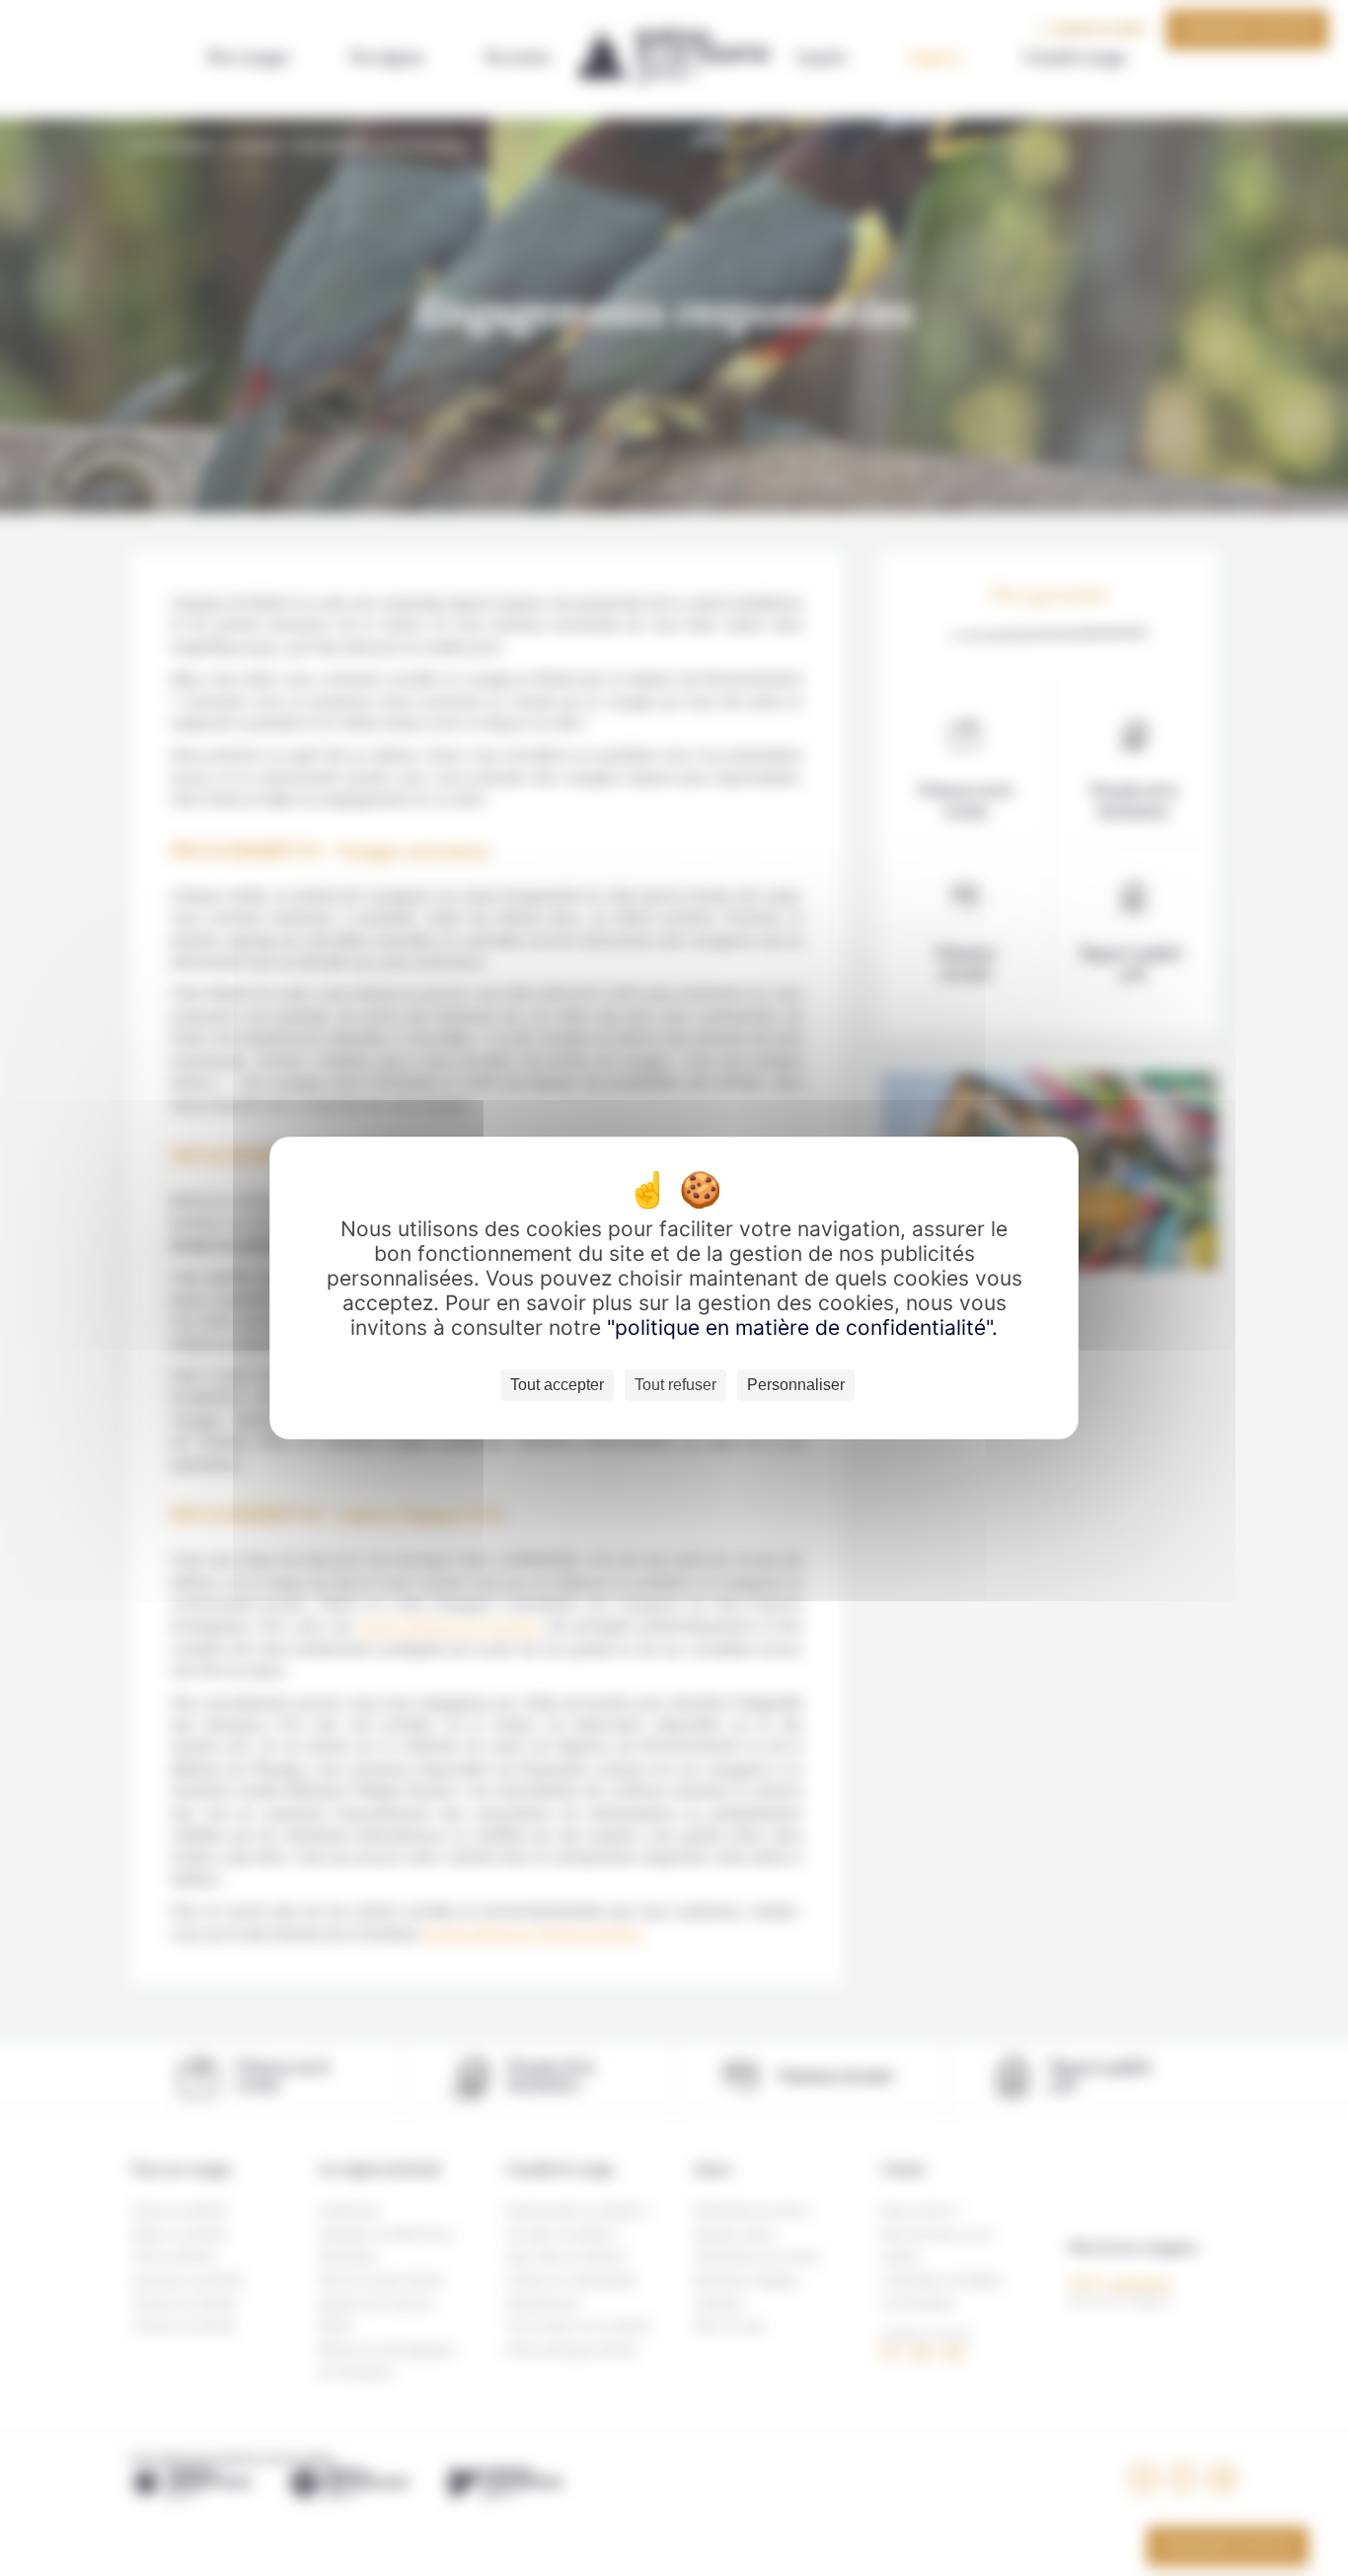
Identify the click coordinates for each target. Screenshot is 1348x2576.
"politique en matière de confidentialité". (802, 1327)
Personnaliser (796, 1385)
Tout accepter (557, 1385)
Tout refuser (675, 1385)
